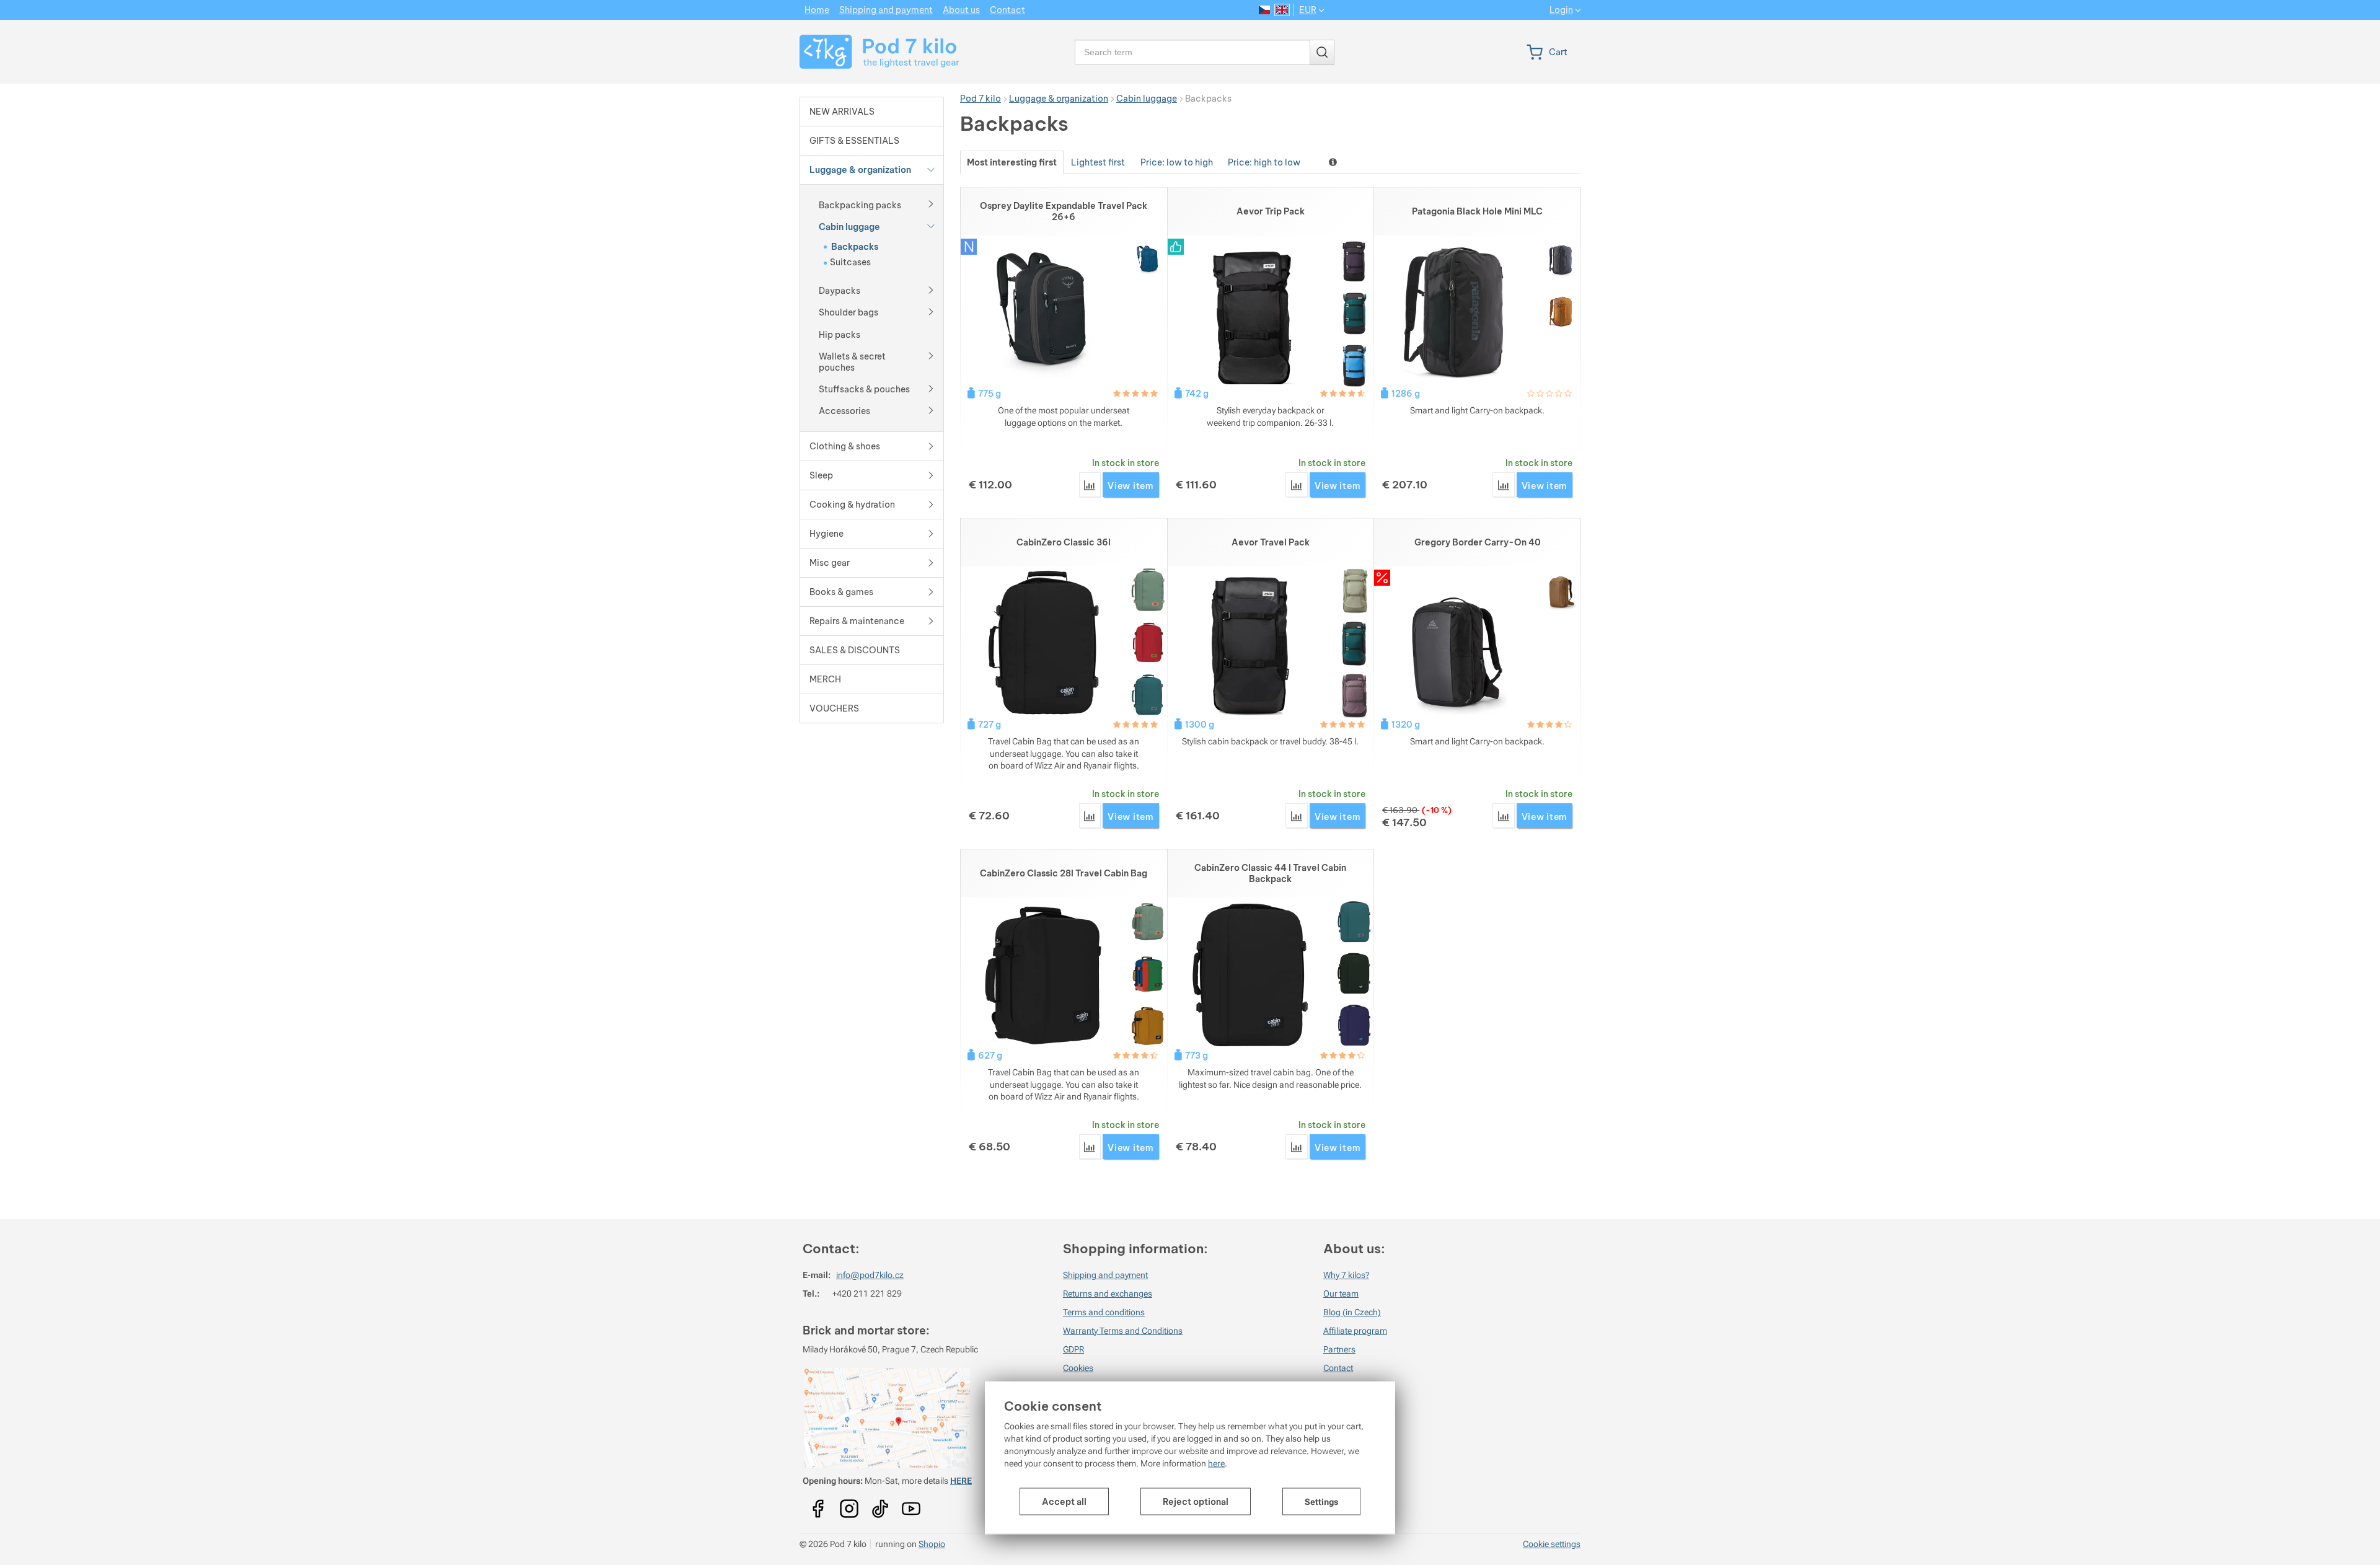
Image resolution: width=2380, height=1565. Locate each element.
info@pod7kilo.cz (870, 1275)
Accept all (1064, 1502)
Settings (1321, 1502)
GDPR (1073, 1349)
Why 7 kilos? (1346, 1275)
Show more (1334, 162)
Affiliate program (1355, 1331)
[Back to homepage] (872, 52)
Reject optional (1196, 1502)
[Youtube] (818, 1504)
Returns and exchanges (1108, 1294)
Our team (1341, 1294)
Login (1561, 10)
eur (1308, 10)
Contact (1338, 1368)
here (1216, 1463)
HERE (961, 1481)
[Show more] (931, 203)
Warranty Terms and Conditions (1123, 1331)
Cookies (1078, 1368)
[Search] (1322, 52)
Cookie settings (1552, 1544)
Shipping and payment (1105, 1275)
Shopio (932, 1544)
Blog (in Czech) (1352, 1312)
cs (1265, 10)
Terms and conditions (1104, 1312)
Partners (1339, 1349)
